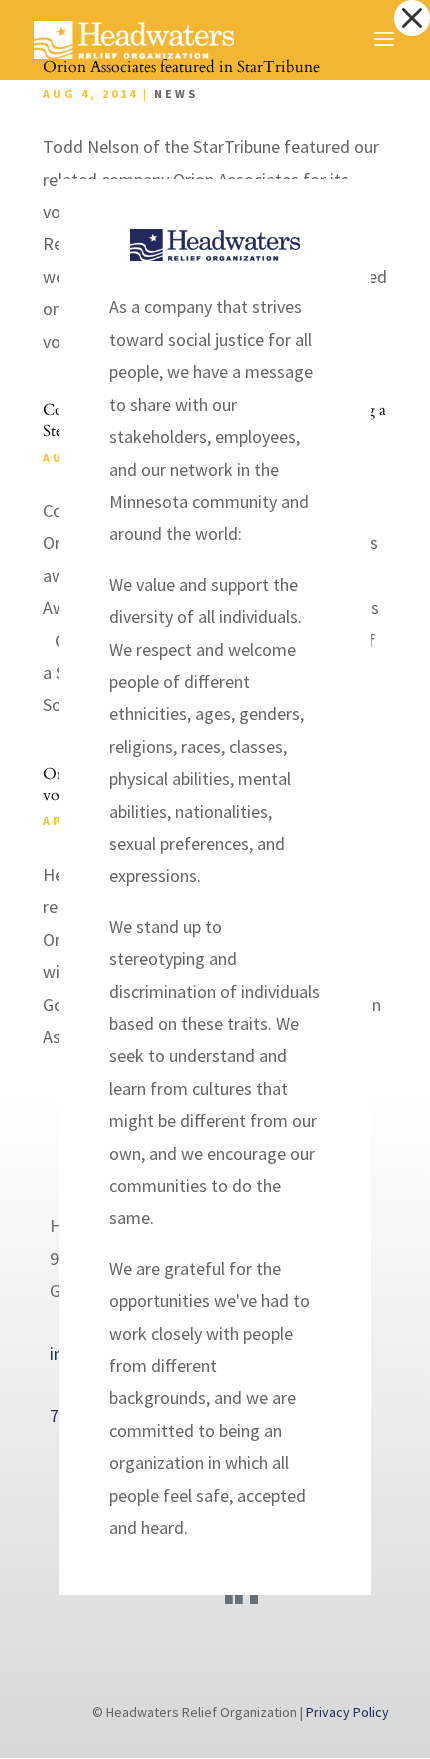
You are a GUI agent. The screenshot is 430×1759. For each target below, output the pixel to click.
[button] (412, 18)
